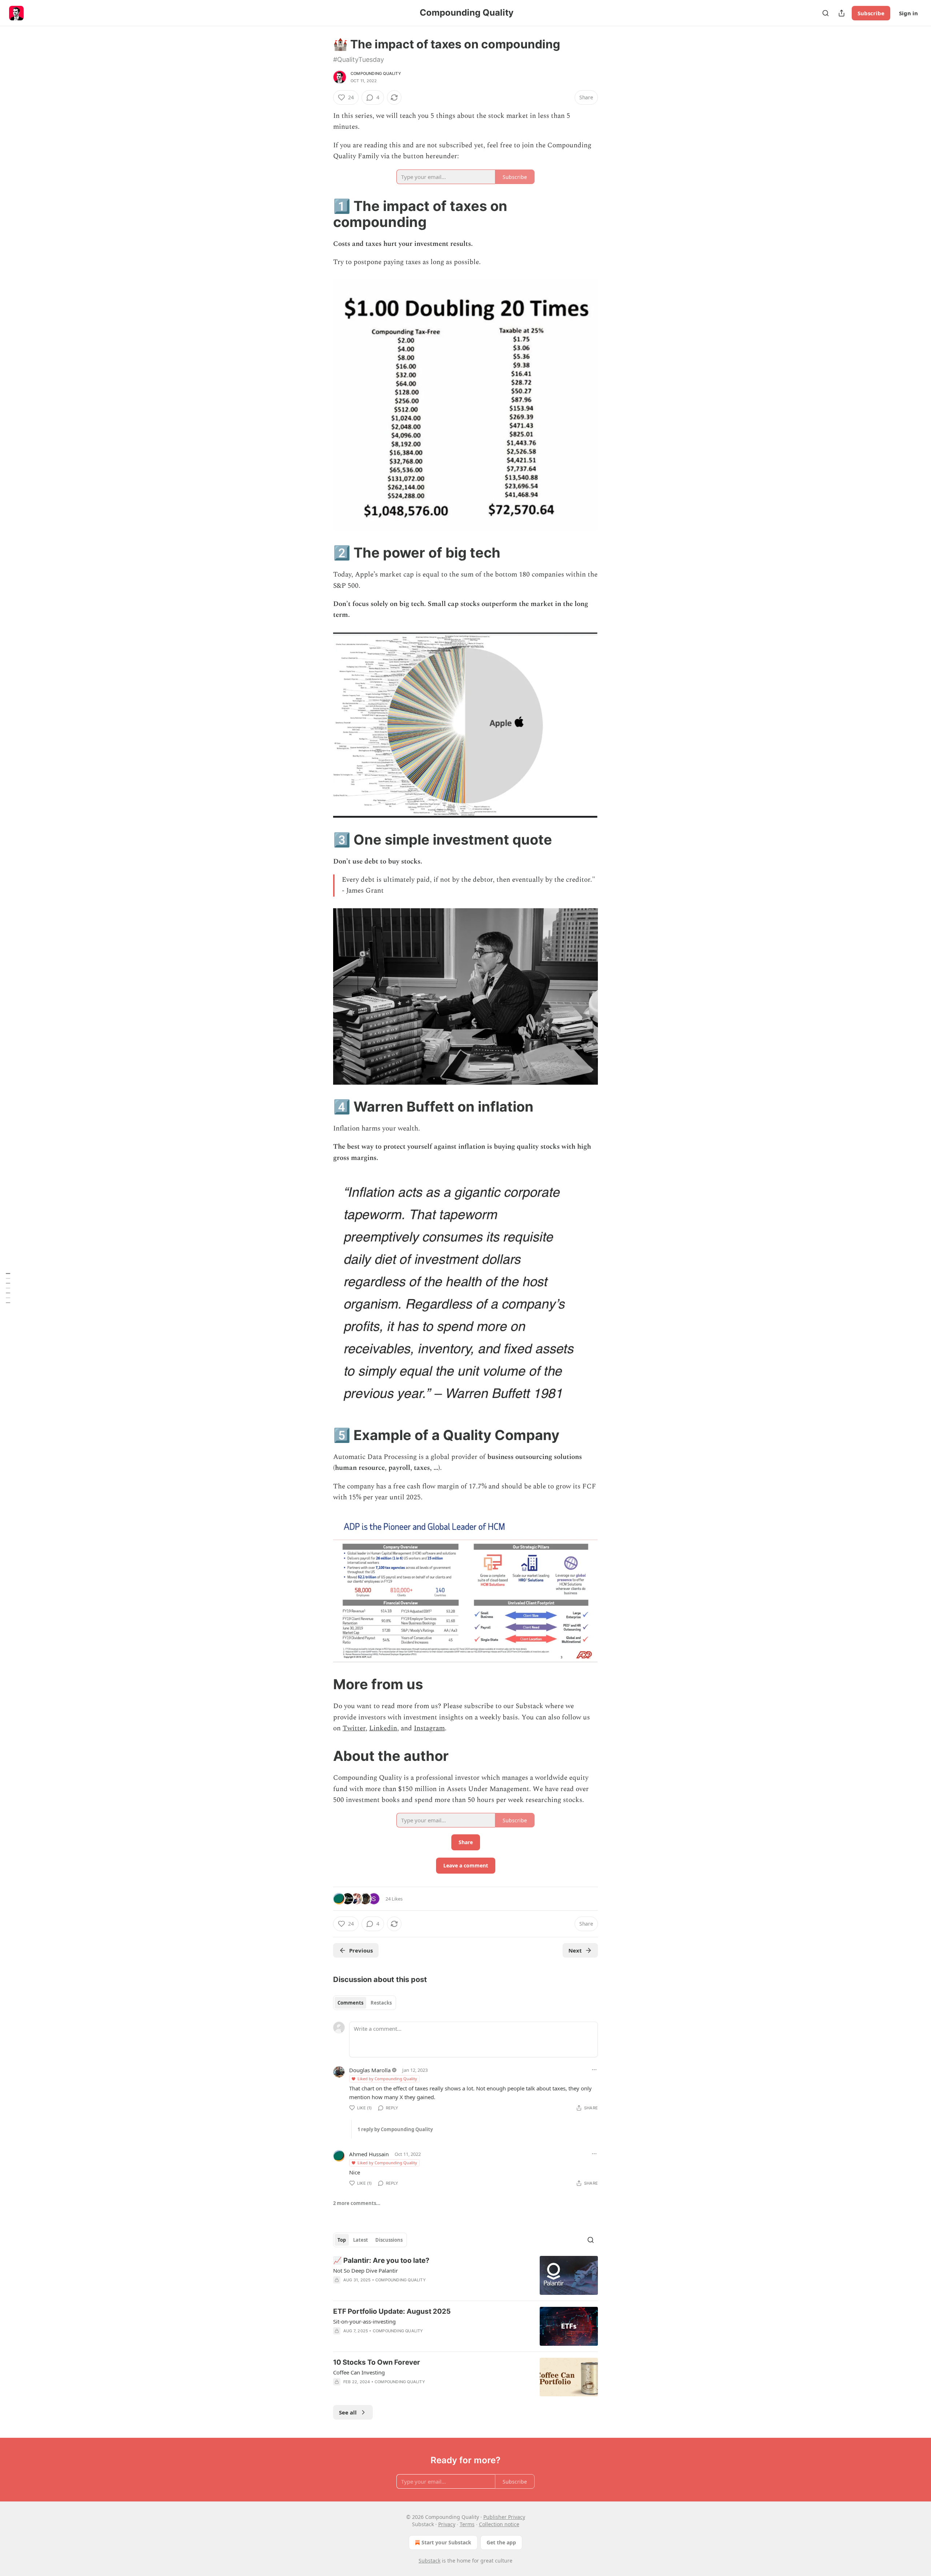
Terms (467, 2524)
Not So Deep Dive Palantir (365, 2270)
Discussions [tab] (389, 2240)
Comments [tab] (350, 2003)
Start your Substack (446, 2542)
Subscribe (871, 13)
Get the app (501, 2542)
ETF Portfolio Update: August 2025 (392, 2311)
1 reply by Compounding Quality (395, 2129)
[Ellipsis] (594, 2070)
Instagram (429, 1728)
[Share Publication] (842, 13)
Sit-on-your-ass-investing (364, 2321)
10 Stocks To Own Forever (377, 2362)
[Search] (826, 13)
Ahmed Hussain (369, 2154)
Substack (429, 2561)
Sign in (908, 13)
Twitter (354, 1728)
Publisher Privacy (504, 2517)
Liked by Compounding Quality (387, 2079)
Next (575, 1950)
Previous (361, 1950)
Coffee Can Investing (359, 2372)
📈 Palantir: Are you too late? (381, 2260)
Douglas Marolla (370, 2070)
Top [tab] (342, 2240)
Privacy (447, 2524)
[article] (465, 2275)
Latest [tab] (361, 2240)
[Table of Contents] (8, 1288)
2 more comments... (357, 2203)
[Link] (323, 214)
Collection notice (499, 2524)
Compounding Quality (376, 73)
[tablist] (365, 2003)
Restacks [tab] (381, 2003)
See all (348, 2412)
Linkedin (383, 1728)
